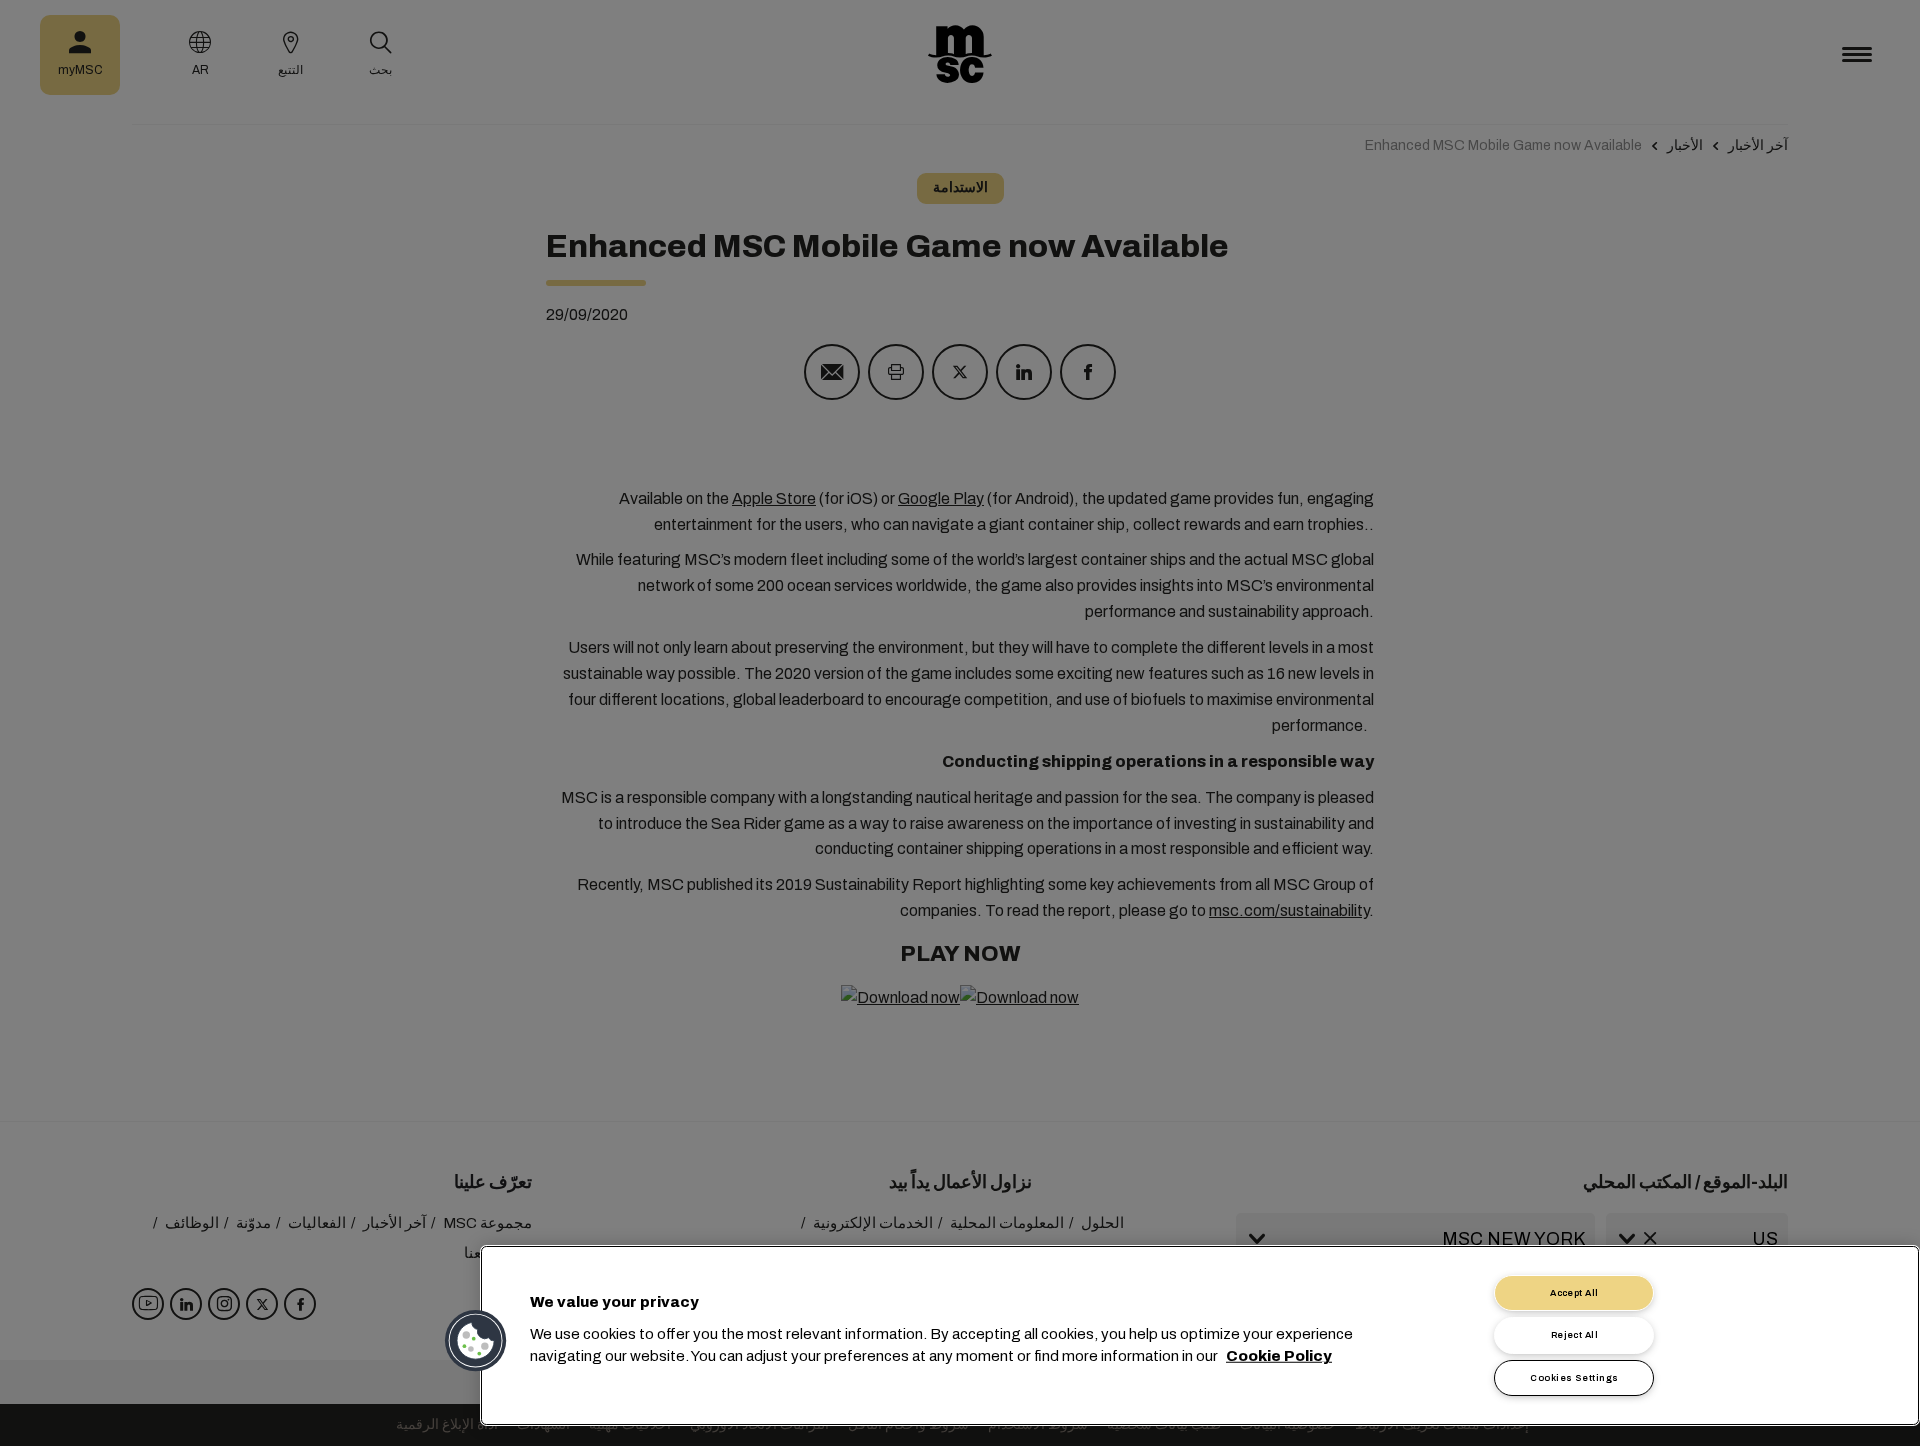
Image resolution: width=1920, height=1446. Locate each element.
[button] (477, 1341)
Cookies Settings (1574, 1378)
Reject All (1575, 1335)
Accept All (1574, 1293)
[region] (1200, 1335)
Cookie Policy (1279, 1356)
